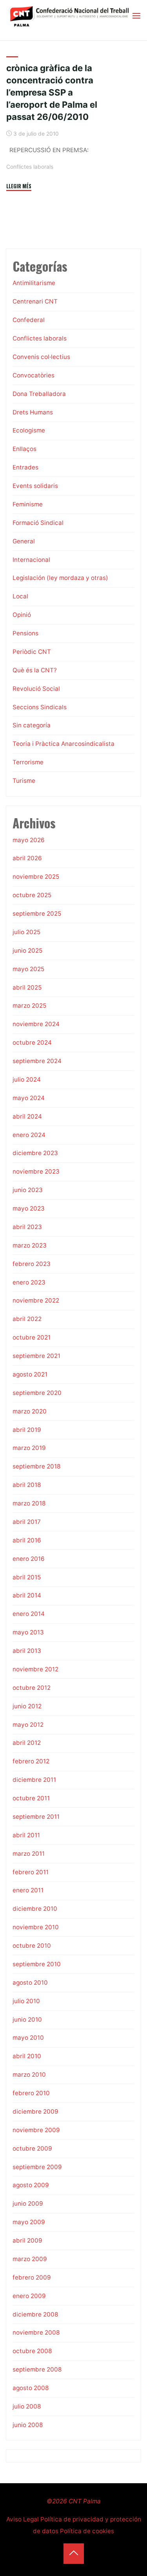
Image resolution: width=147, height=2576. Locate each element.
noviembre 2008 (36, 2332)
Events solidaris (35, 486)
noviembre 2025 (36, 877)
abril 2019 (27, 1430)
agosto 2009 (31, 2185)
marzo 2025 (29, 1006)
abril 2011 (26, 1835)
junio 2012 (27, 1706)
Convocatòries (34, 375)
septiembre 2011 (36, 1817)
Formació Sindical (38, 523)
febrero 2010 (31, 2093)
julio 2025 (26, 932)
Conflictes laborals (30, 167)
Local (20, 596)
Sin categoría (32, 725)
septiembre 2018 (36, 1466)
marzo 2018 (29, 1503)
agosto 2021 (30, 1374)
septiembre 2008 (37, 2369)
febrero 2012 (31, 1761)
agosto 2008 (31, 2388)
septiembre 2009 (37, 2167)
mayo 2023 (29, 1208)
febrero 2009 (32, 2277)
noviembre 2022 (36, 1300)
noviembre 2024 (36, 1024)
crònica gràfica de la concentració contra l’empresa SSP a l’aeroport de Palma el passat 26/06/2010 (52, 92)
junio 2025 (27, 950)
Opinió (22, 615)
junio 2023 (28, 1190)
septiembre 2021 (36, 1356)
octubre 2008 (32, 2351)
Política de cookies (87, 2531)
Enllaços (24, 449)
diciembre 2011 (34, 1780)
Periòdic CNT (32, 652)
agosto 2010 (30, 1983)
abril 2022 (27, 1319)
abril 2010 (27, 2056)
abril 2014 (27, 1595)
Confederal (29, 320)
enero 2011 (28, 1890)
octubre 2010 (32, 1946)
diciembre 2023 (35, 1153)
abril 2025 (27, 987)
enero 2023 (29, 1282)
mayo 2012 (28, 1725)
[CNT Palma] (69, 16)
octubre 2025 (32, 895)
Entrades (25, 467)
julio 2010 (26, 2001)
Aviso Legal (23, 2519)
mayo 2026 (29, 840)
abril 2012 (27, 1743)
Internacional (31, 560)
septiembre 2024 (37, 1061)
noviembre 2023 (36, 1171)
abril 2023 (27, 1227)
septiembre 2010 (37, 1964)
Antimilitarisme (34, 283)
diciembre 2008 (35, 2314)
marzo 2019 (29, 1448)
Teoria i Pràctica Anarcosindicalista (64, 744)
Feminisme (28, 504)
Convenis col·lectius (41, 357)
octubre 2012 (32, 1688)
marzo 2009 (30, 2259)
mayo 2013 (28, 1632)
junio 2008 (28, 2425)
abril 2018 (27, 1485)
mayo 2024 (29, 1098)
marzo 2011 (29, 1854)
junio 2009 (28, 2203)
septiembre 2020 (37, 1393)
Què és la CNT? (35, 670)
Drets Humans (33, 412)
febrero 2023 (32, 1264)
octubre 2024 (32, 1042)
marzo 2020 (30, 1411)
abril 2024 (27, 1116)
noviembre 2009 (36, 2130)
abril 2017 (27, 1522)
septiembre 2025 (37, 914)
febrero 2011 (31, 1872)
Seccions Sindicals (40, 707)
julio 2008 (27, 2406)
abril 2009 (27, 2240)
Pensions (25, 633)
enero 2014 (29, 1614)
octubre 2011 (31, 1798)
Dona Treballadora (39, 394)
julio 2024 (27, 1079)
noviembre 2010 (36, 1927)
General (24, 541)
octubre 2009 (32, 2148)
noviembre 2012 (35, 1669)
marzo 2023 (30, 1245)
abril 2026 (27, 858)
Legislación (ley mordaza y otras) (60, 578)
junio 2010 (27, 2019)
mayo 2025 (28, 969)
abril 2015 (27, 1577)
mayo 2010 (28, 2038)
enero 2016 (29, 1559)
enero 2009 (29, 2296)
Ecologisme (29, 430)
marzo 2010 (29, 2075)
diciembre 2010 (35, 1909)
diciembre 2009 (35, 2111)
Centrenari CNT (35, 301)
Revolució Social (36, 689)
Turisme (24, 781)
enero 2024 (29, 1135)
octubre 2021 (32, 1337)
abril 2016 (27, 1540)
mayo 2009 (29, 2222)
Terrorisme (28, 762)
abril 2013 (27, 1651)
